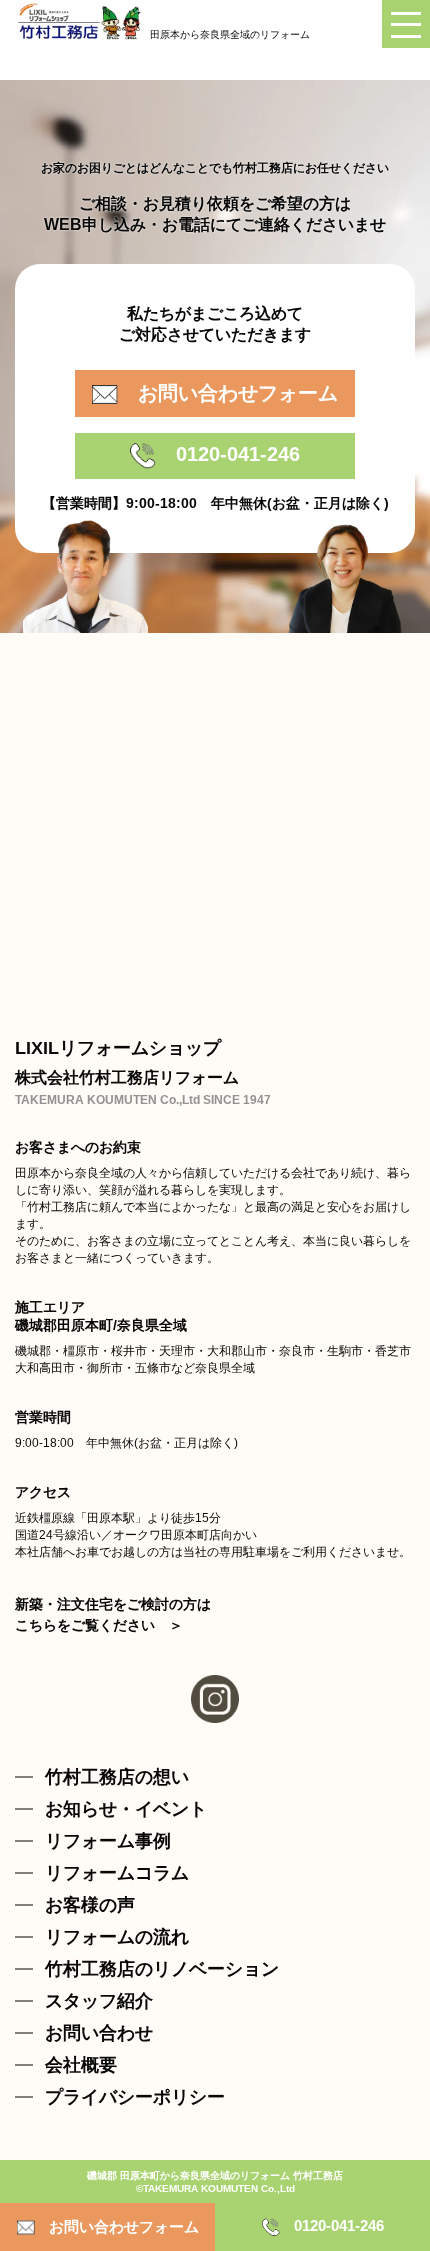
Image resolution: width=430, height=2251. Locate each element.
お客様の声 (90, 1905)
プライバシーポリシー (135, 2097)
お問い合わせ (99, 2033)
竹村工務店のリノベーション (162, 1969)
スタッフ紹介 (99, 2001)
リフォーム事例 (108, 1841)
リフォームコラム (117, 1873)
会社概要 (81, 2065)
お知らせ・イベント (126, 1809)
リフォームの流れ (117, 1937)
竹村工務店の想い (117, 1777)
